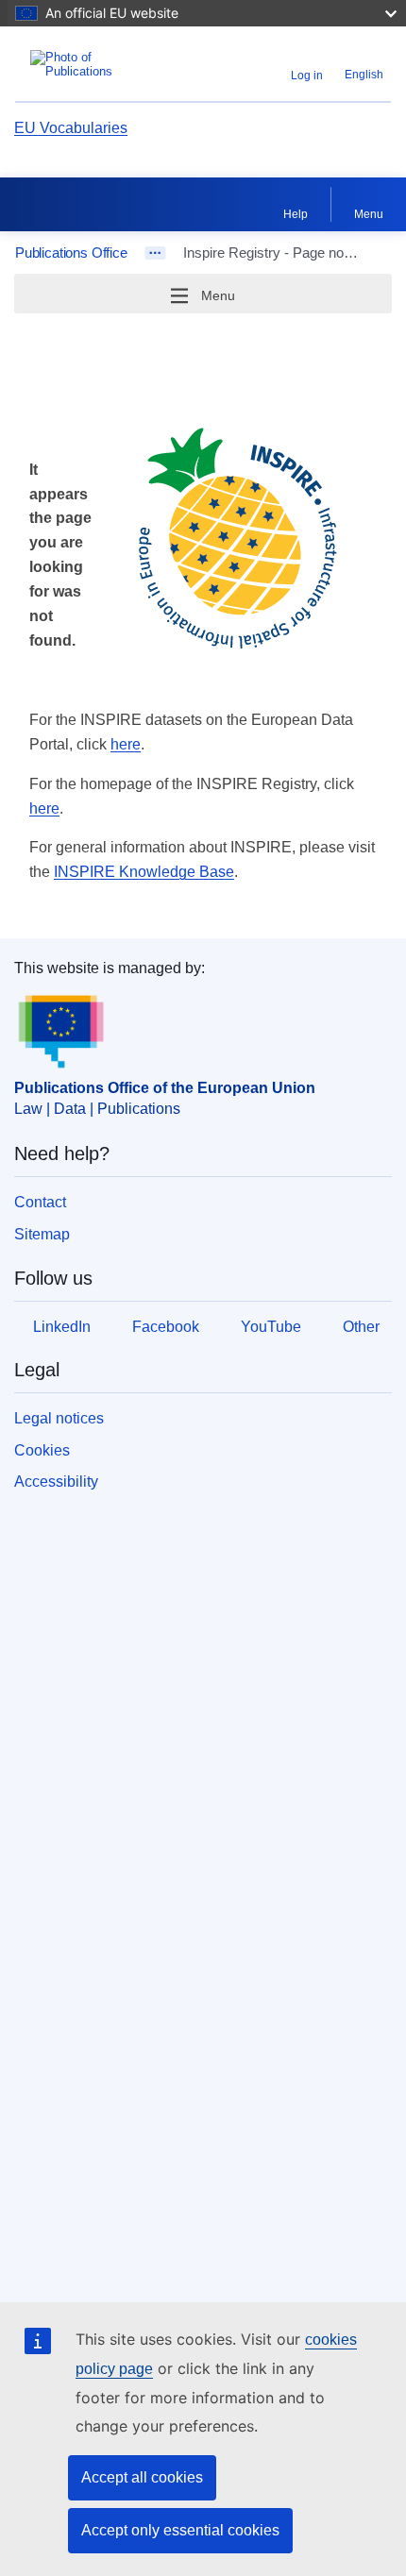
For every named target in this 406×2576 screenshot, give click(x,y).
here (126, 744)
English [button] (364, 75)
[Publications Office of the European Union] (81, 64)
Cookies (42, 1450)
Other (361, 1327)
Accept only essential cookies (180, 2530)
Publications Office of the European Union (165, 1088)
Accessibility (56, 1482)
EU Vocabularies (71, 128)
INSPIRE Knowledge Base (144, 872)
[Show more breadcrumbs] (155, 253)
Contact (40, 1202)
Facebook (166, 1327)
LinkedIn (62, 1327)
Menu (369, 214)
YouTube (271, 1327)
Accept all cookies (142, 2477)
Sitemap (42, 1234)
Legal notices (59, 1418)
